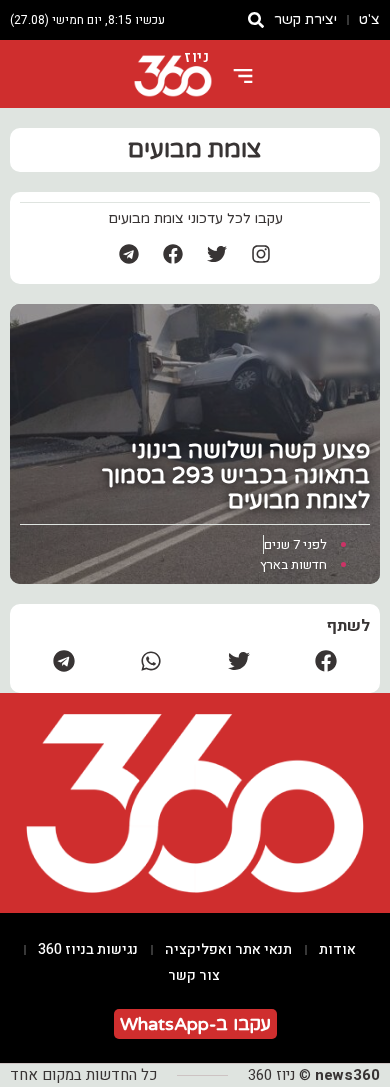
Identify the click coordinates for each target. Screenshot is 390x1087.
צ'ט (369, 19)
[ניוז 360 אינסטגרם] (261, 254)
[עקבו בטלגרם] (129, 254)
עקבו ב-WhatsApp (195, 1024)
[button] (327, 660)
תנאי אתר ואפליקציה (228, 949)
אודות (337, 949)
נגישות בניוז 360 (88, 949)
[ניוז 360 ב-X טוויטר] (217, 254)
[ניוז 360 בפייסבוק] (173, 254)
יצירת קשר (305, 19)
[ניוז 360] (173, 76)
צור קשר (194, 975)
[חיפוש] (256, 20)
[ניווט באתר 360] (243, 76)
